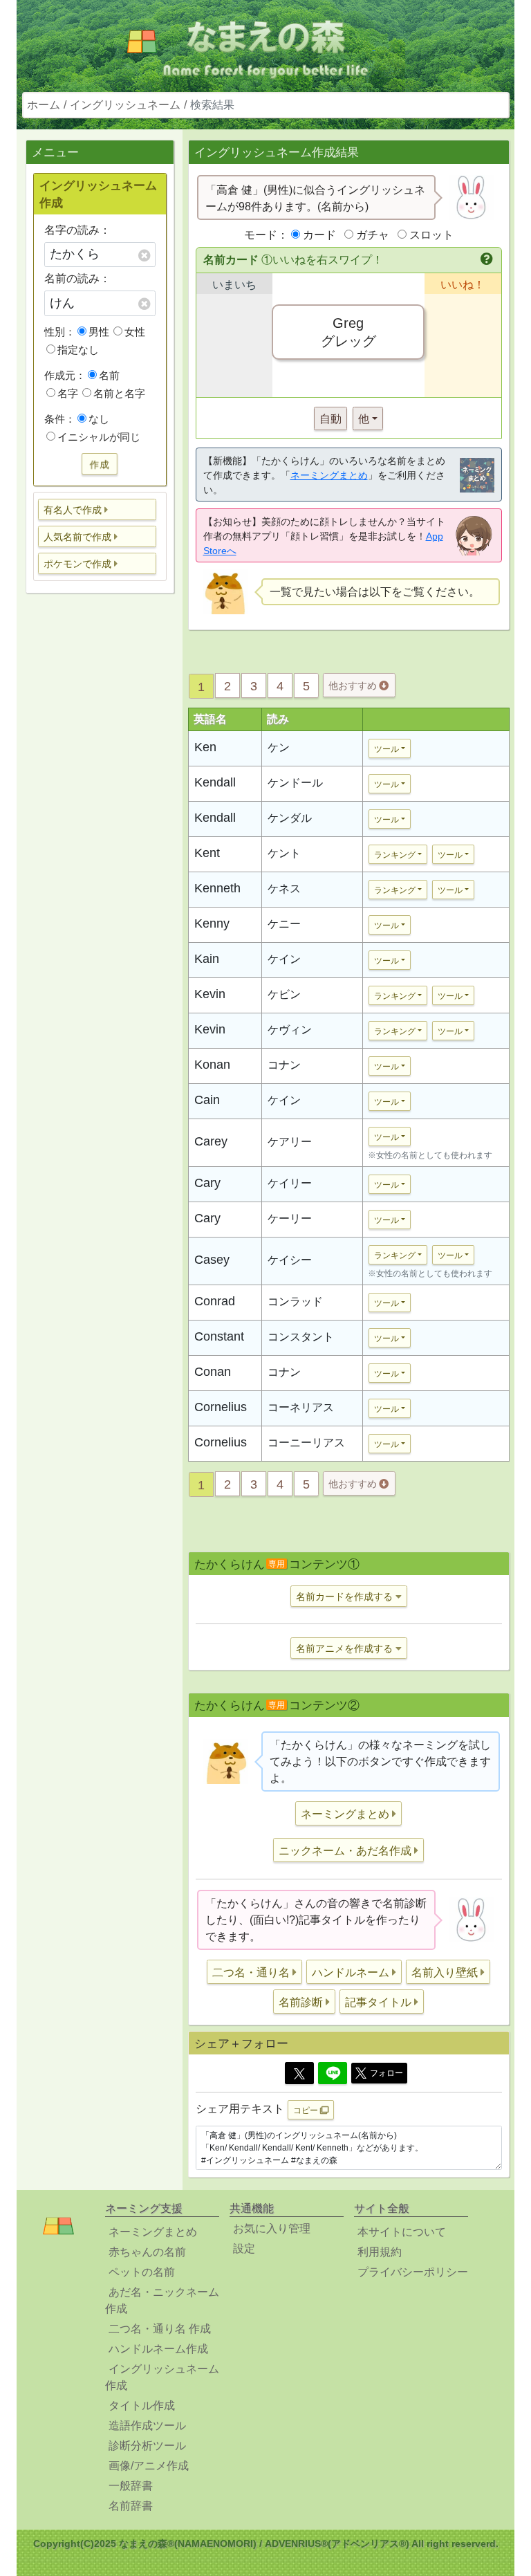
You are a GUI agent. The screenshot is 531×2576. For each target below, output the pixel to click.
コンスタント (301, 1337)
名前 (109, 375)
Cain (207, 1100)
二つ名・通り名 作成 (160, 2329)
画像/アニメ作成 (149, 2466)
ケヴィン (290, 1030)
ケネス (284, 889)
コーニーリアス (306, 1443)
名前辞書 (131, 2506)
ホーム (44, 105)
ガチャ (373, 235)
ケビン (284, 994)
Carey (211, 1141)
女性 (135, 332)
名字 (68, 393)
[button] (97, 509)
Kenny (212, 923)
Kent (207, 853)
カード (319, 235)
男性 (99, 332)
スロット (431, 235)
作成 (100, 463)
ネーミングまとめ (329, 475)
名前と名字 (119, 393)
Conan (213, 1372)
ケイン (284, 959)
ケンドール (295, 783)
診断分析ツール (147, 2446)
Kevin (210, 994)
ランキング (395, 855)
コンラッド (295, 1301)
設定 (244, 2248)
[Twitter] (299, 2073)
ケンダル (290, 818)
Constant (219, 1336)
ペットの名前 (142, 2272)
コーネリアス (301, 1407)
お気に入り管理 (272, 2228)
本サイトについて (402, 2232)
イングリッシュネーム (125, 105)
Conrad (215, 1301)
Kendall (215, 782)
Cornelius (221, 1407)
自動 (330, 419)
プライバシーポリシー (413, 2272)
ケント (284, 853)
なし (99, 419)
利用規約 (380, 2252)
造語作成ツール (147, 2426)
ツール (386, 749)
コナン (284, 1065)
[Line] (333, 2073)
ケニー (284, 924)
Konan (212, 1065)
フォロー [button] (386, 2073)
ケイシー (290, 1260)
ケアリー (290, 1142)
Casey (212, 1260)
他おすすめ (354, 686)
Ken (205, 747)
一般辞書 (131, 2486)
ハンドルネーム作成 (158, 2349)
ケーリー (290, 1218)
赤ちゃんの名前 (147, 2252)
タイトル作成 (142, 2405)
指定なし (78, 350)
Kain (207, 959)
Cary (207, 1183)
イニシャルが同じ (99, 437)
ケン (279, 747)
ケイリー (290, 1183)
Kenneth (217, 888)
